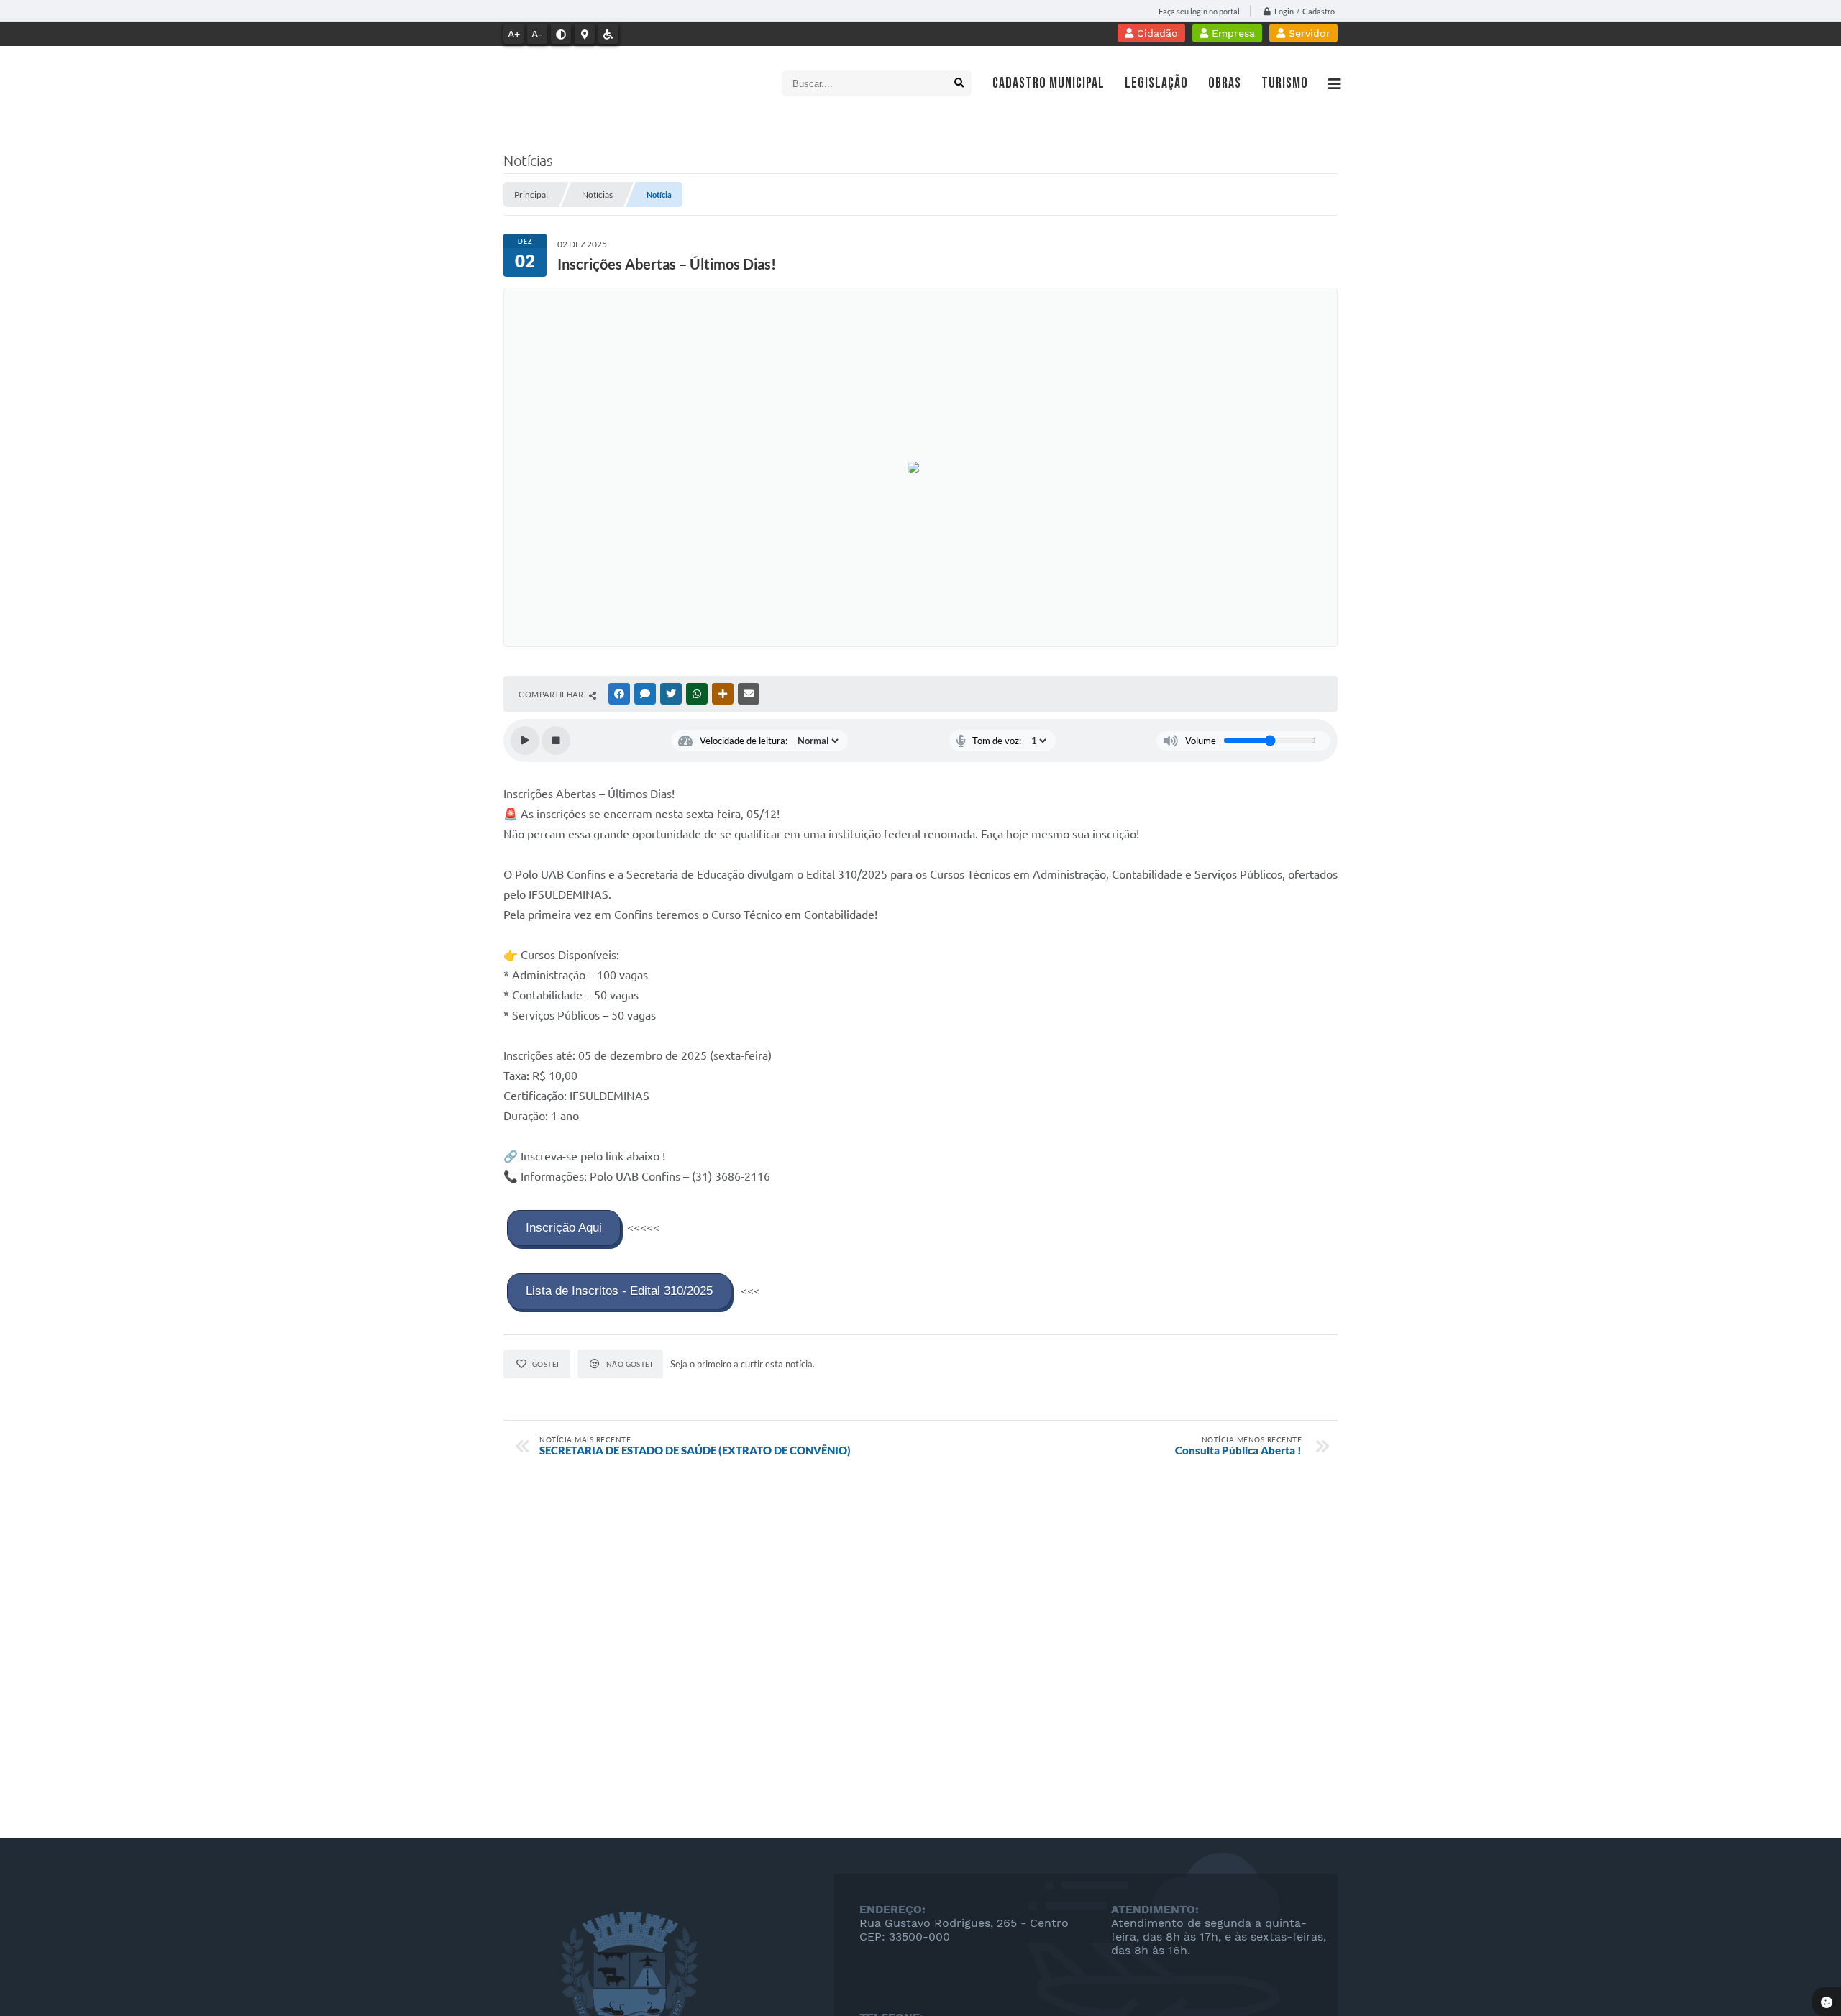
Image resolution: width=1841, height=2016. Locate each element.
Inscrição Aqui (564, 1228)
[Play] (525, 741)
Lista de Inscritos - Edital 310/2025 (619, 1291)
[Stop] (556, 741)
